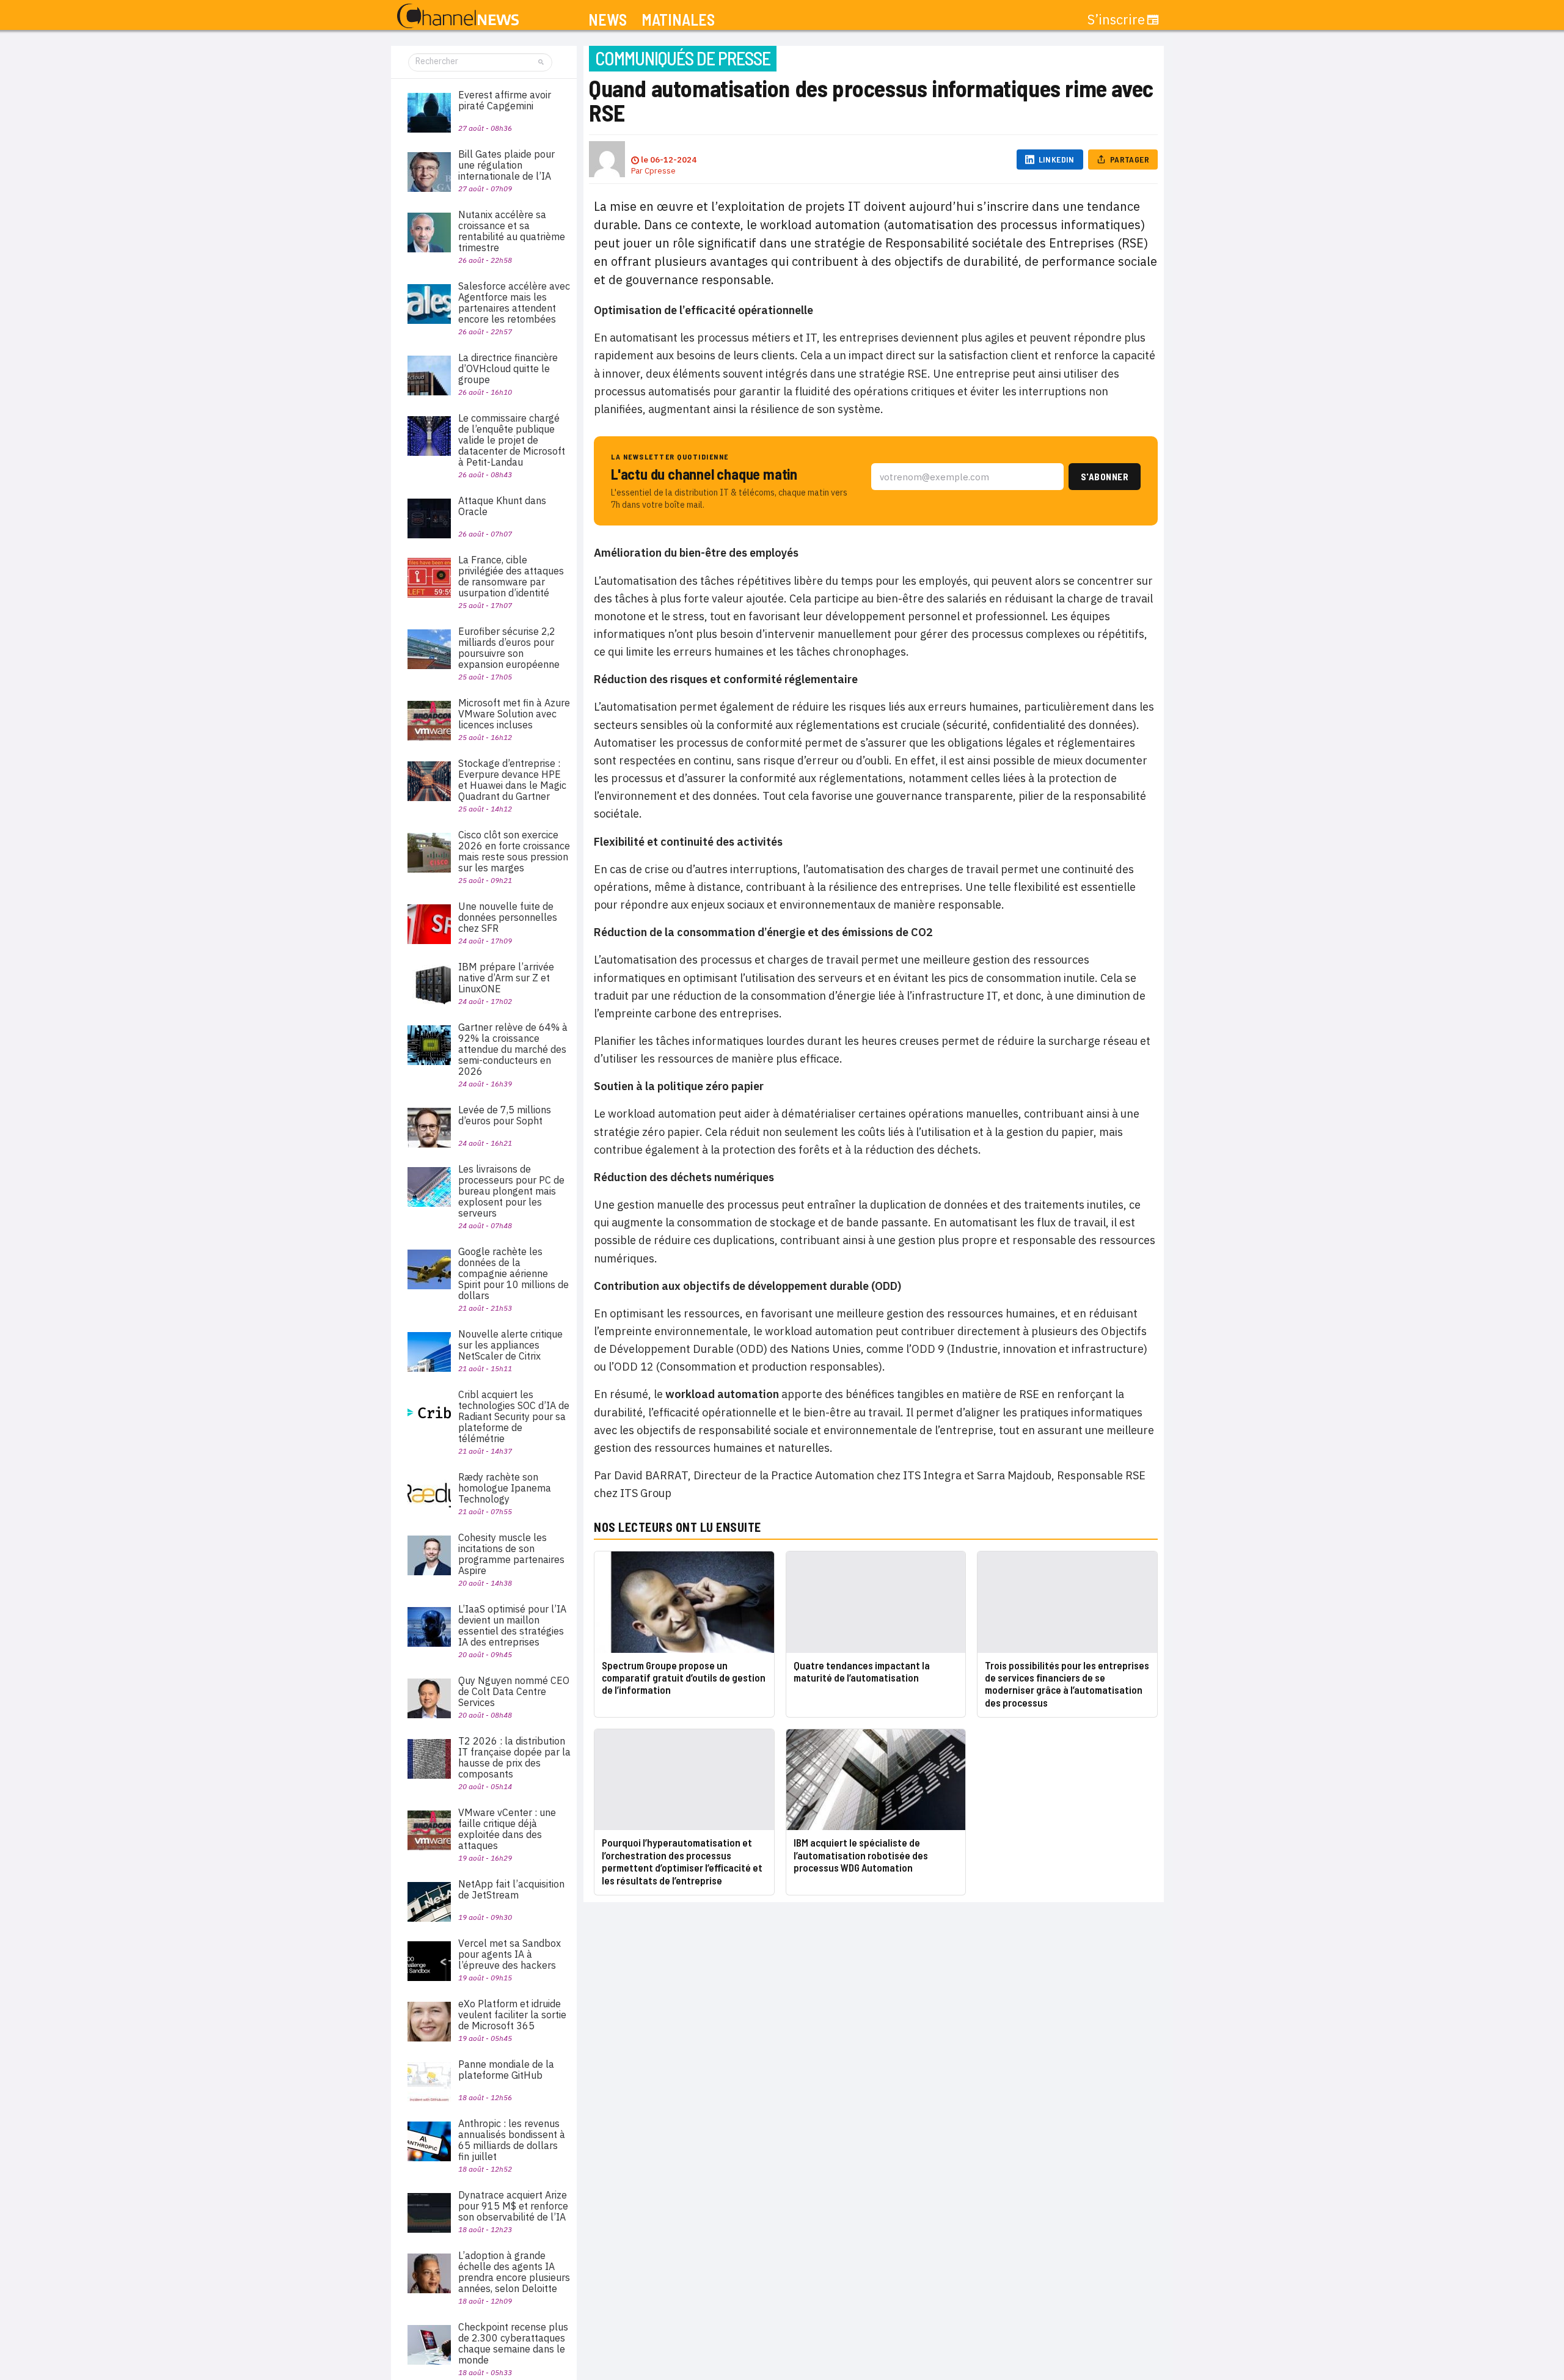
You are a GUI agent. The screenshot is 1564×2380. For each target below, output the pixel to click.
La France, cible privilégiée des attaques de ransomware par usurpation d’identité (511, 576)
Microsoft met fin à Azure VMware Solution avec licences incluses (514, 714)
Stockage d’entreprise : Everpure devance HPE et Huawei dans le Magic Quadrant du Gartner (512, 780)
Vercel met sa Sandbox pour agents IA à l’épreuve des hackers (510, 1954)
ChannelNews (458, 16)
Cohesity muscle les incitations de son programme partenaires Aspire (511, 1554)
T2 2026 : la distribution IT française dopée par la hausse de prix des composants (514, 1757)
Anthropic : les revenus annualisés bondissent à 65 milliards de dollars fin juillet (512, 2140)
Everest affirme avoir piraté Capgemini (505, 100)
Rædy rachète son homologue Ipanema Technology (505, 1488)
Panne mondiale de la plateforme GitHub (506, 2070)
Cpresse (660, 171)
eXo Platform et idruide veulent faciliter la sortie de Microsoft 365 (512, 2015)
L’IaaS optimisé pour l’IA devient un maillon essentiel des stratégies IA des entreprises (512, 1625)
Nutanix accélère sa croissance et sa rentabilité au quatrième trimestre (512, 231)
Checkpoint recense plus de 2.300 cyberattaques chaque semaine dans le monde (513, 2343)
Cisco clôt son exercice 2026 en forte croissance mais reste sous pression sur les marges (514, 851)
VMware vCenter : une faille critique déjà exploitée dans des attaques (507, 1829)
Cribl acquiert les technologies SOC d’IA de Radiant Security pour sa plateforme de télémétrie (514, 1416)
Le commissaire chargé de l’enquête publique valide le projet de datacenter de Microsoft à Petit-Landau (512, 440)
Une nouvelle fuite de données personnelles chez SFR (508, 917)
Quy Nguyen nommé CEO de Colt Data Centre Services (514, 1691)
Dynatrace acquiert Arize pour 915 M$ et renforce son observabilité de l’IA (513, 2206)
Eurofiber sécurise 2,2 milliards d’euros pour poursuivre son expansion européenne (509, 648)
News (608, 20)
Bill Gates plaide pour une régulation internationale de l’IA (506, 165)
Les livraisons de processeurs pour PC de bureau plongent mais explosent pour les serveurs (511, 1191)
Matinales (678, 20)
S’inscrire (1116, 20)
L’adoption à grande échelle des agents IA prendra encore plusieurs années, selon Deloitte (514, 2272)
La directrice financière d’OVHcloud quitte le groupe (508, 368)
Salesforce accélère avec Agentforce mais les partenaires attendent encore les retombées (514, 302)
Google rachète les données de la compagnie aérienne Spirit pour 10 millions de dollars (513, 1273)
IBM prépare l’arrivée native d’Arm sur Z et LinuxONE (506, 978)
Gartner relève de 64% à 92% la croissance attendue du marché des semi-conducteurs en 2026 (513, 1049)
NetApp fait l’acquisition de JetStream (511, 1889)
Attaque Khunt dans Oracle (502, 506)
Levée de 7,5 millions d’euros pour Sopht (505, 1115)
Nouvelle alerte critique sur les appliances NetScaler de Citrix (510, 1345)
